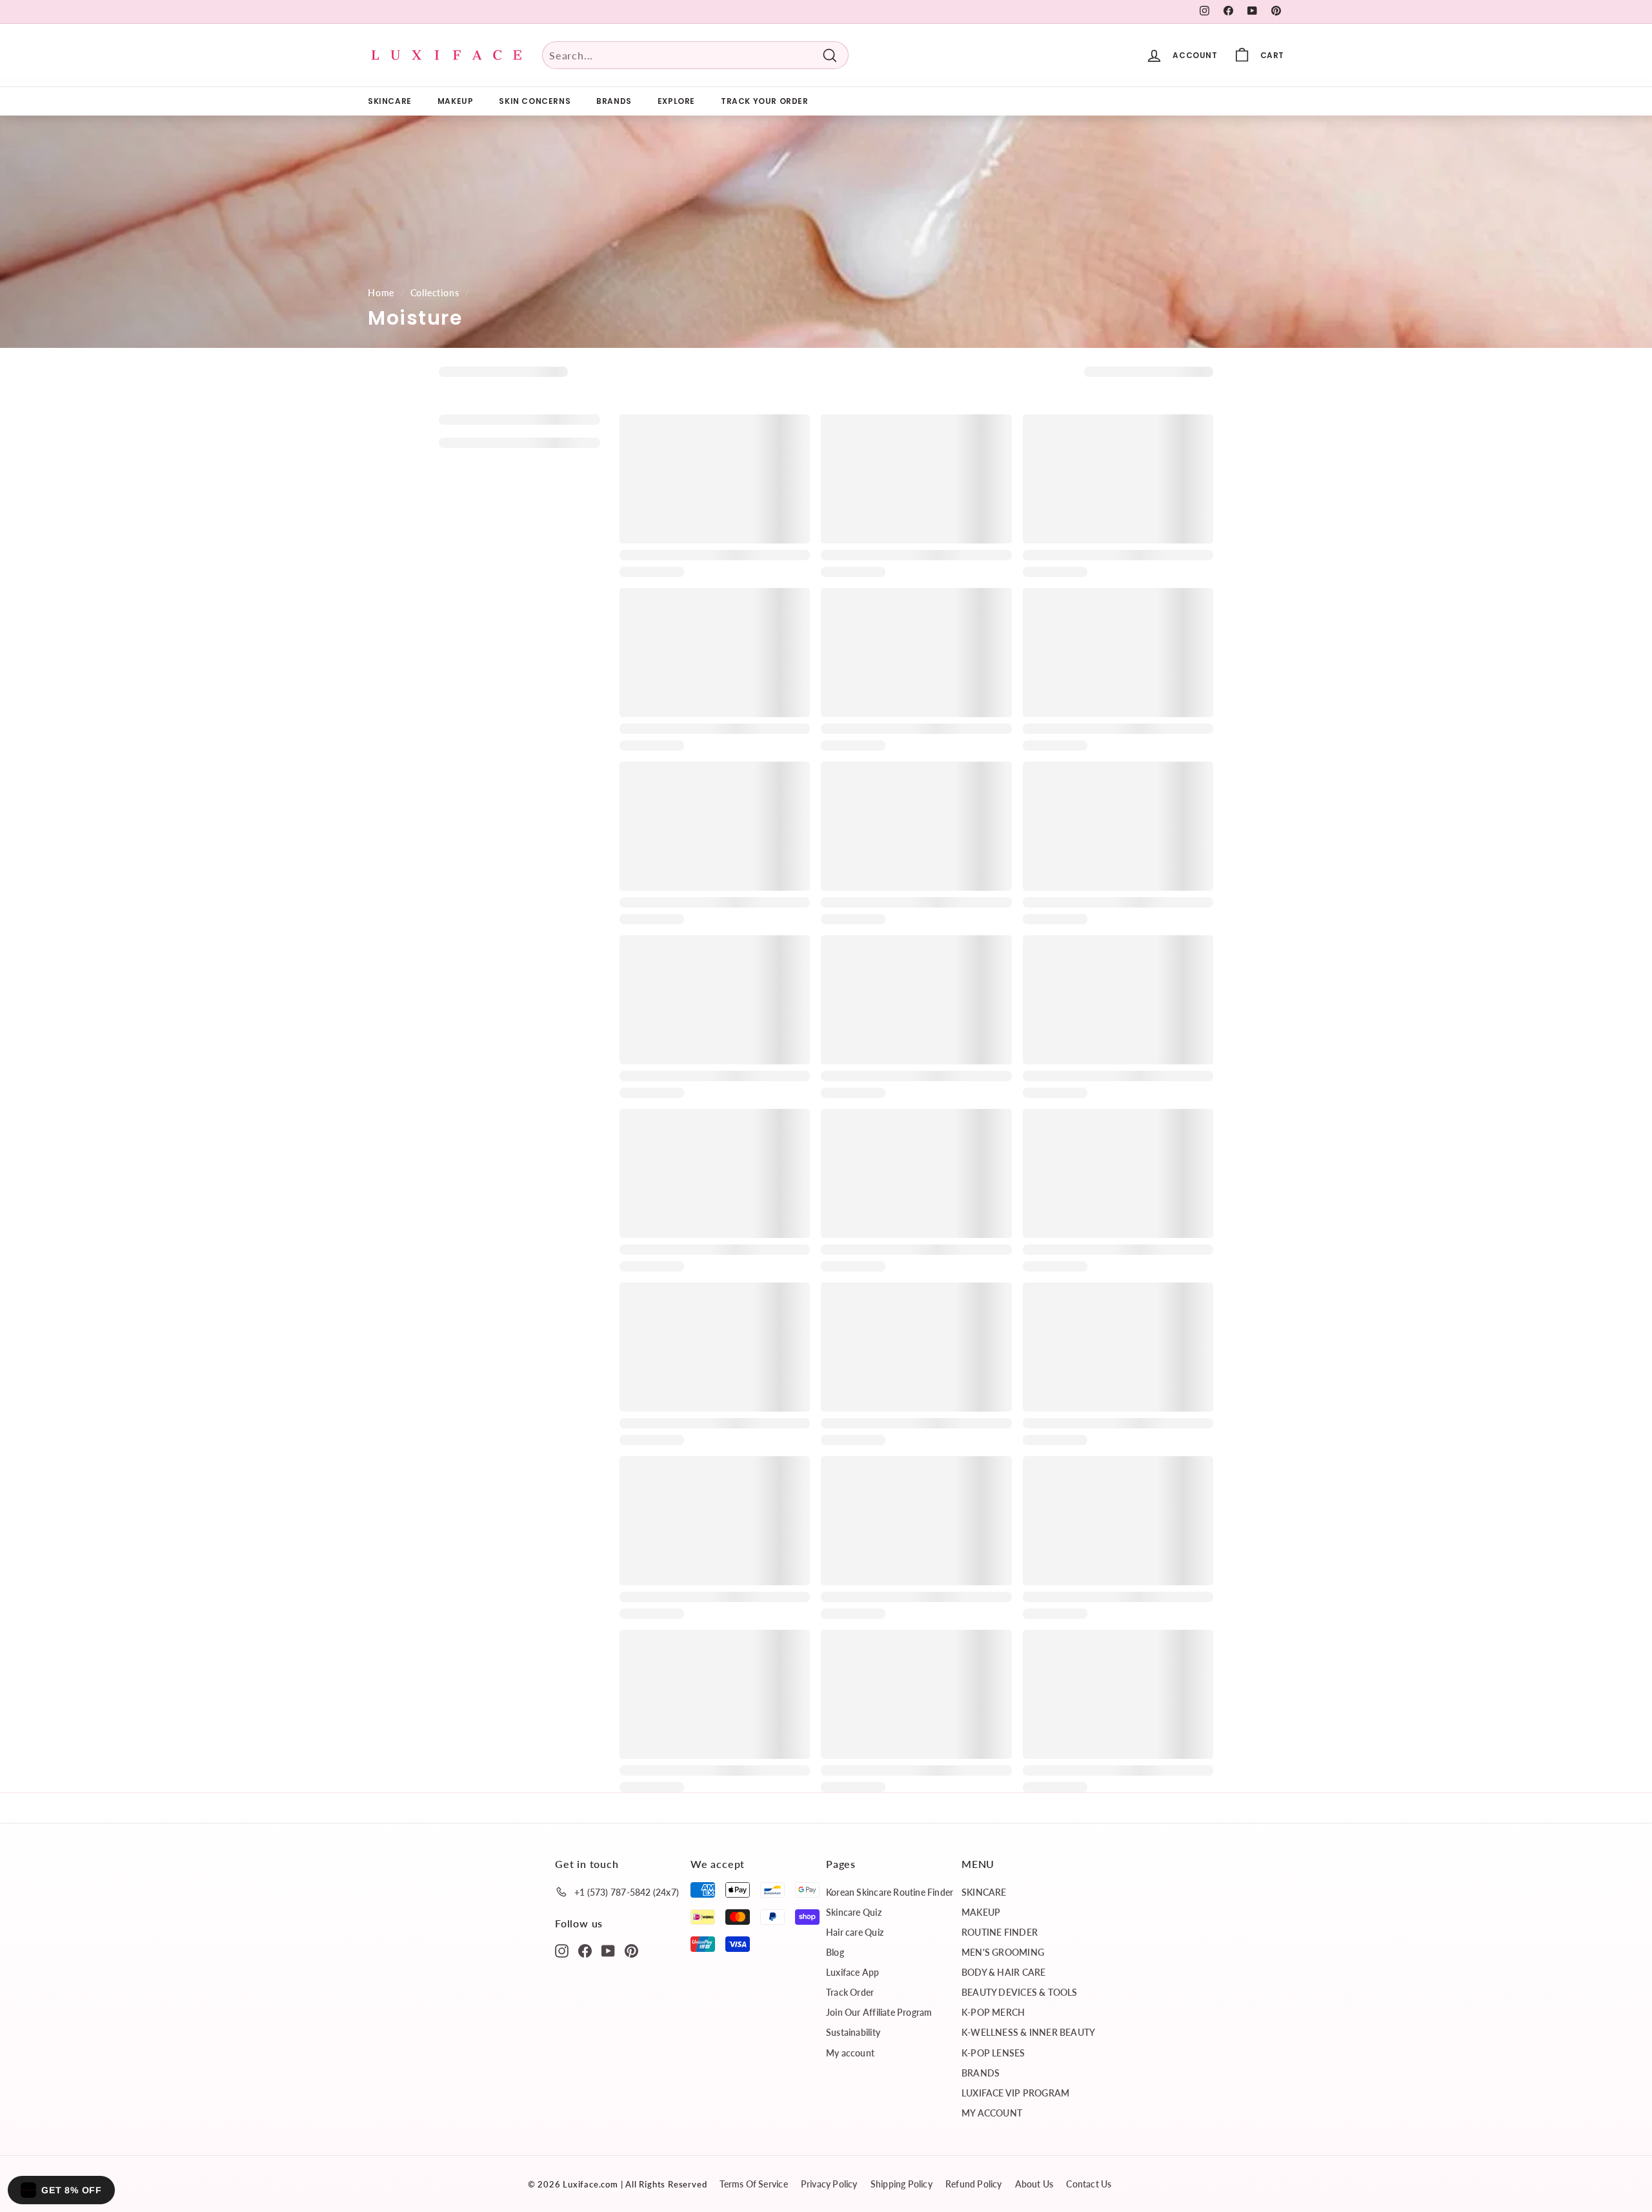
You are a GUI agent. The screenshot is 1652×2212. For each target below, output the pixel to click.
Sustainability (853, 2032)
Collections (435, 293)
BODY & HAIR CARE (1003, 1972)
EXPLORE (676, 101)
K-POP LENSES (993, 2053)
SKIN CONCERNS (535, 101)
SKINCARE (390, 101)
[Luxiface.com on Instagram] (562, 1950)
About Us (1034, 2184)
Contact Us (1089, 2184)
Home (381, 293)
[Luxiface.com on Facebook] (585, 1950)
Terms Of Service (753, 2184)
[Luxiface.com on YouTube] (608, 1950)
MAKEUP (456, 101)
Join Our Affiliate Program (879, 2012)
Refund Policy (974, 2184)
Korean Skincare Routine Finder (890, 1892)
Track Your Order (765, 101)
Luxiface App (853, 1972)
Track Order (850, 1992)
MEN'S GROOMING (1003, 1952)
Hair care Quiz (855, 1932)
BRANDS (614, 101)
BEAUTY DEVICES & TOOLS (1020, 1992)
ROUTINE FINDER (1000, 1932)
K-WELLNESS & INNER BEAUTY (1028, 2032)
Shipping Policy (902, 2184)
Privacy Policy (829, 2184)
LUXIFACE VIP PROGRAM (1015, 2093)
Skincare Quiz (854, 1912)
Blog (835, 1952)
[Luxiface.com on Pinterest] (631, 1950)
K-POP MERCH (993, 2012)
